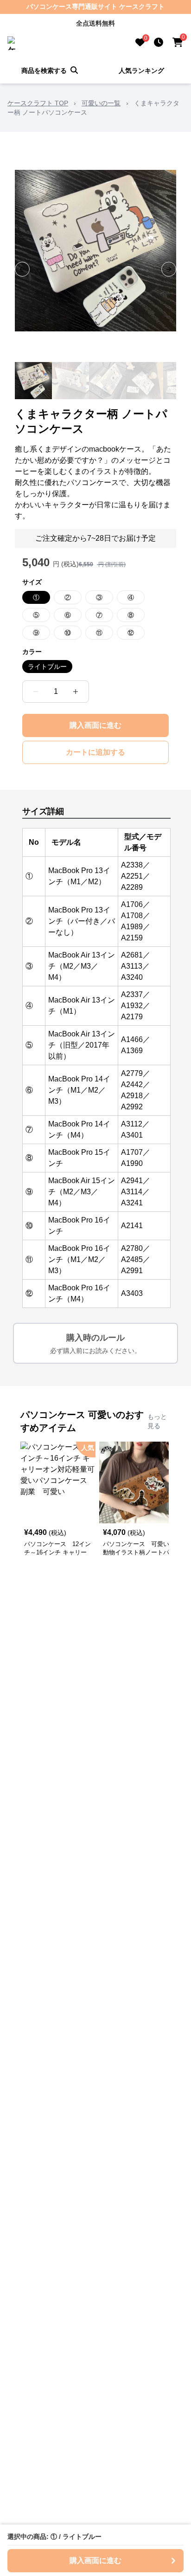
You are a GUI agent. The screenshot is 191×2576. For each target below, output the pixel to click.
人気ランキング (141, 71)
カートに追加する (95, 752)
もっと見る (157, 1421)
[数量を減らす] (36, 692)
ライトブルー (47, 667)
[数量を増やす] (76, 692)
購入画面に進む (95, 725)
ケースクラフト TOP (38, 103)
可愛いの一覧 (101, 103)
